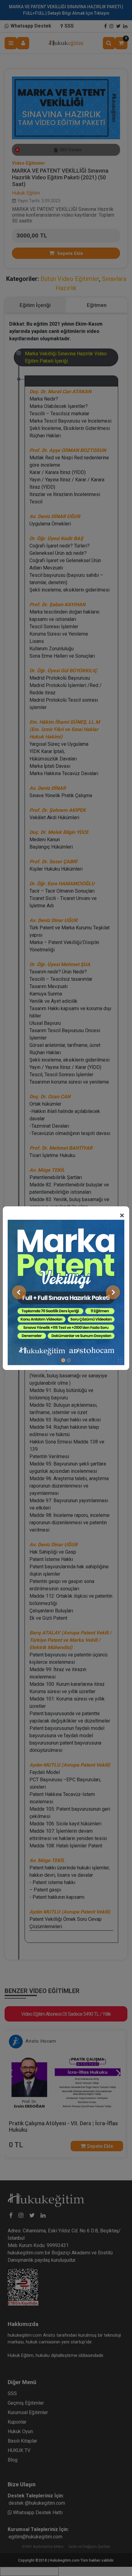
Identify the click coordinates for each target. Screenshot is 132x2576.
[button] (19, 1292)
